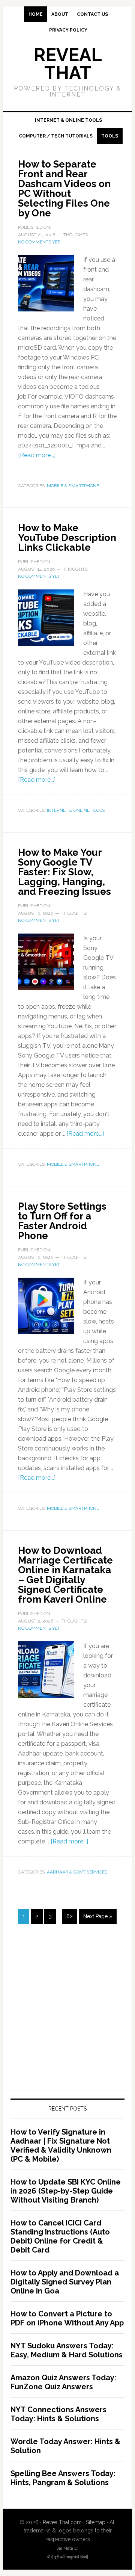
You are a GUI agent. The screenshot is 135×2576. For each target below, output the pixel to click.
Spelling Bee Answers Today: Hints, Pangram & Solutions (63, 2478)
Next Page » (98, 1916)
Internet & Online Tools (76, 810)
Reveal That (68, 64)
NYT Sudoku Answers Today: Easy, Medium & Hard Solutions (67, 2350)
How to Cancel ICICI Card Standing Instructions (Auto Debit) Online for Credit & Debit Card (60, 2236)
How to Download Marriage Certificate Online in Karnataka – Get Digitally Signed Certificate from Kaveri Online (65, 1575)
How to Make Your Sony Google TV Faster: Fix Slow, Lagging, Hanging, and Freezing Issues (64, 872)
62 (70, 1916)
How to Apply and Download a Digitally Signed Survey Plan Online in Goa (65, 2282)
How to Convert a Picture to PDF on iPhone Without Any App (67, 2318)
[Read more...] (37, 455)
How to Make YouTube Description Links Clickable (67, 538)
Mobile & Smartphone (73, 486)
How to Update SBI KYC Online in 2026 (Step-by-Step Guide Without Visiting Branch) (66, 2191)
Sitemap (96, 2522)
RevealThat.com (62, 2522)
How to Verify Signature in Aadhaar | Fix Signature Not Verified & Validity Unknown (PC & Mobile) (61, 2145)
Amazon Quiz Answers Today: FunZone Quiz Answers (63, 2382)
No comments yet (39, 242)
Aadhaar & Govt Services (77, 1872)
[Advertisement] (67, 2015)
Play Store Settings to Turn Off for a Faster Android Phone (62, 1221)
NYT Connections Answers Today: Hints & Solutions (58, 2414)
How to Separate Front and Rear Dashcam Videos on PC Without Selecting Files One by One (64, 189)
